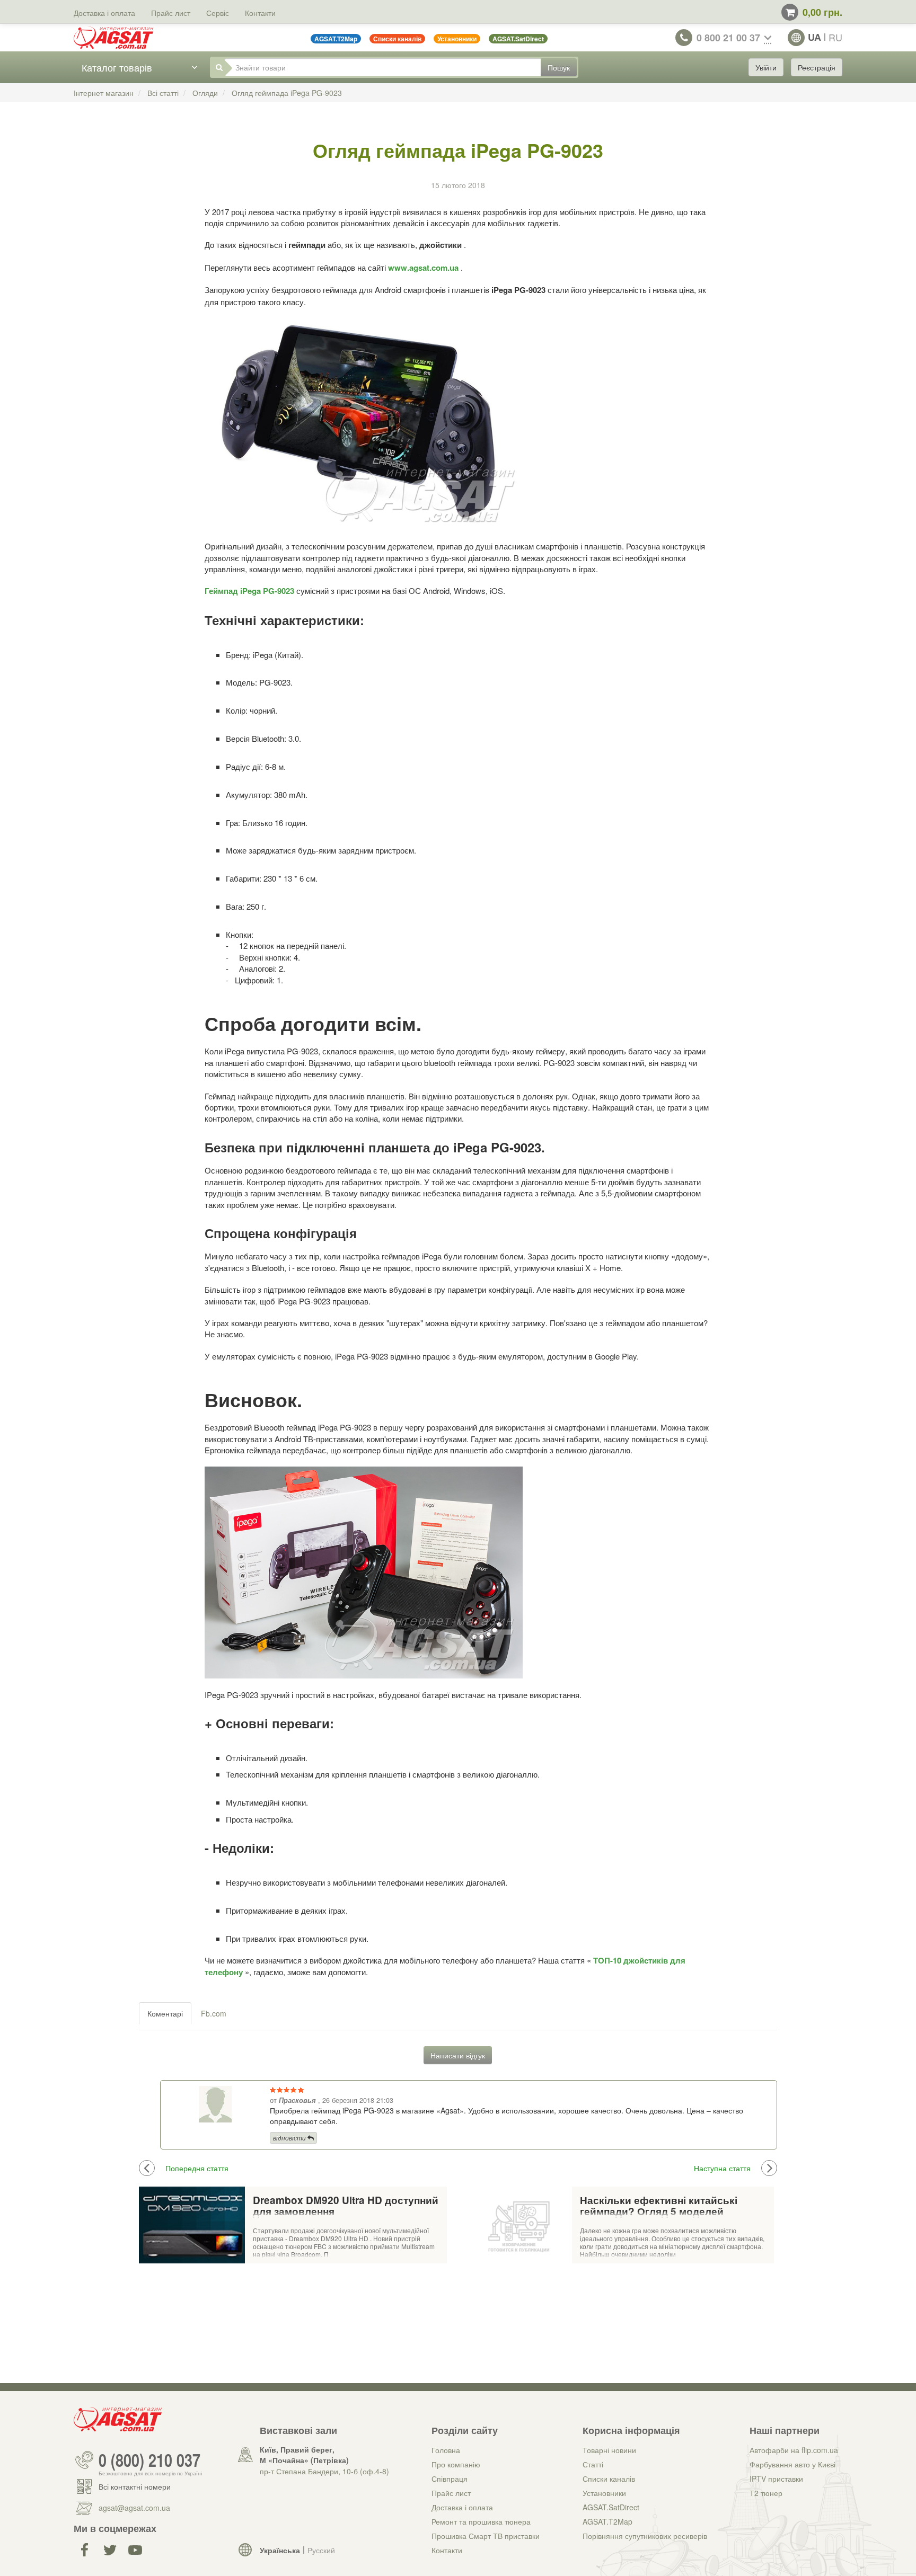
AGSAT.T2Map (607, 2521)
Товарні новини (609, 2450)
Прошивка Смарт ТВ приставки (486, 2536)
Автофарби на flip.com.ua (794, 2450)
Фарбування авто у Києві (792, 2464)
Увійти (766, 67)
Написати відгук (458, 2055)
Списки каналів (609, 2479)
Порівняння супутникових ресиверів (645, 2536)
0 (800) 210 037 (149, 2460)
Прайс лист (171, 13)
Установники (604, 2493)
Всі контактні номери (135, 2486)
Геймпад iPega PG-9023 (250, 591)
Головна (446, 2450)
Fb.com (214, 2013)
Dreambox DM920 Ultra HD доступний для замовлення (346, 2206)
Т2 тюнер (766, 2493)
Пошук (559, 67)
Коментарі (165, 2013)
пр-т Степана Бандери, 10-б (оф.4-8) (324, 2471)
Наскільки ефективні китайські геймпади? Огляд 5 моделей (659, 2206)
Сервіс (218, 13)
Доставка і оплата (104, 13)
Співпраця (450, 2479)
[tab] (166, 2013)
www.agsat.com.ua (424, 268)
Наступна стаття (722, 2168)
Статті (593, 2464)
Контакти (260, 13)
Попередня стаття (197, 2168)
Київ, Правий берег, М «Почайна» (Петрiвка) (304, 2455)
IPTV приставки (776, 2479)
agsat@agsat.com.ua (134, 2508)
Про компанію (456, 2464)
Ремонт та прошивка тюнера (481, 2521)
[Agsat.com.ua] (113, 38)
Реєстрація (817, 67)
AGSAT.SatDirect (611, 2507)
